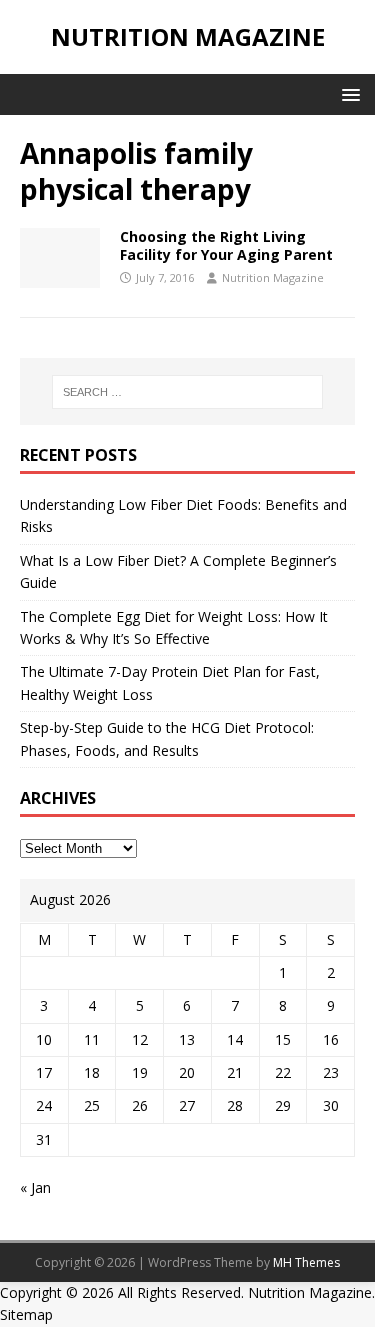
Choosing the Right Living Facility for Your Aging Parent (226, 245)
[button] (347, 93)
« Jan (35, 1187)
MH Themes (306, 1262)
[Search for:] (188, 392)
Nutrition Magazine (273, 277)
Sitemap (26, 1314)
